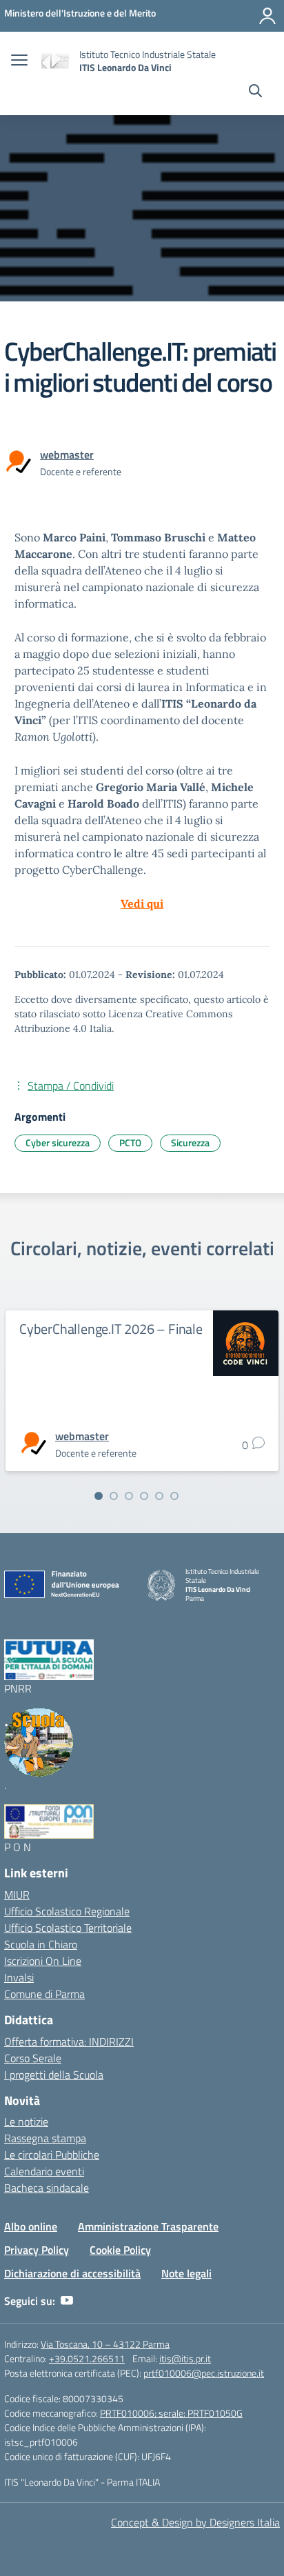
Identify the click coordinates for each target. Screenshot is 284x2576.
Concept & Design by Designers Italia (195, 2522)
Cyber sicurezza (58, 1142)
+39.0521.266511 (87, 2358)
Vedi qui (142, 903)
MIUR (17, 1895)
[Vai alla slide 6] (174, 1496)
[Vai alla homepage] (55, 61)
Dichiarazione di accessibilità (72, 2273)
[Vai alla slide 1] (99, 1496)
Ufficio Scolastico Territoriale (68, 1928)
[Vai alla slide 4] (144, 1496)
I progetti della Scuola (54, 2075)
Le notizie (26, 2121)
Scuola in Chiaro (41, 1944)
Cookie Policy (120, 2250)
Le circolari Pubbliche (52, 2155)
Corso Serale (33, 2058)
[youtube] (67, 2301)
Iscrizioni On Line (43, 1961)
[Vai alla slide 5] (159, 1496)
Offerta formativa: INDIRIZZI (69, 2041)
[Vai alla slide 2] (114, 1496)
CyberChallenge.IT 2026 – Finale (111, 1329)
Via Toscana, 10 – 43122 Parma (105, 2344)
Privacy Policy (37, 2250)
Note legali (186, 2273)
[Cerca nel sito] (255, 92)
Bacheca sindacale (47, 2188)
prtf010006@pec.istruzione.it (204, 2373)
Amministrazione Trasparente (148, 2226)
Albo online (31, 2226)
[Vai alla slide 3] (129, 1496)
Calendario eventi (44, 2171)
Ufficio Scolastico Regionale (67, 1911)
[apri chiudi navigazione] (19, 61)
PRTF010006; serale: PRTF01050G (171, 2413)
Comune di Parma (44, 1994)
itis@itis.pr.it (185, 2358)
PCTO (130, 1142)
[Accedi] (267, 16)
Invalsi (19, 1977)
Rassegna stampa (45, 2138)
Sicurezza (190, 1142)
